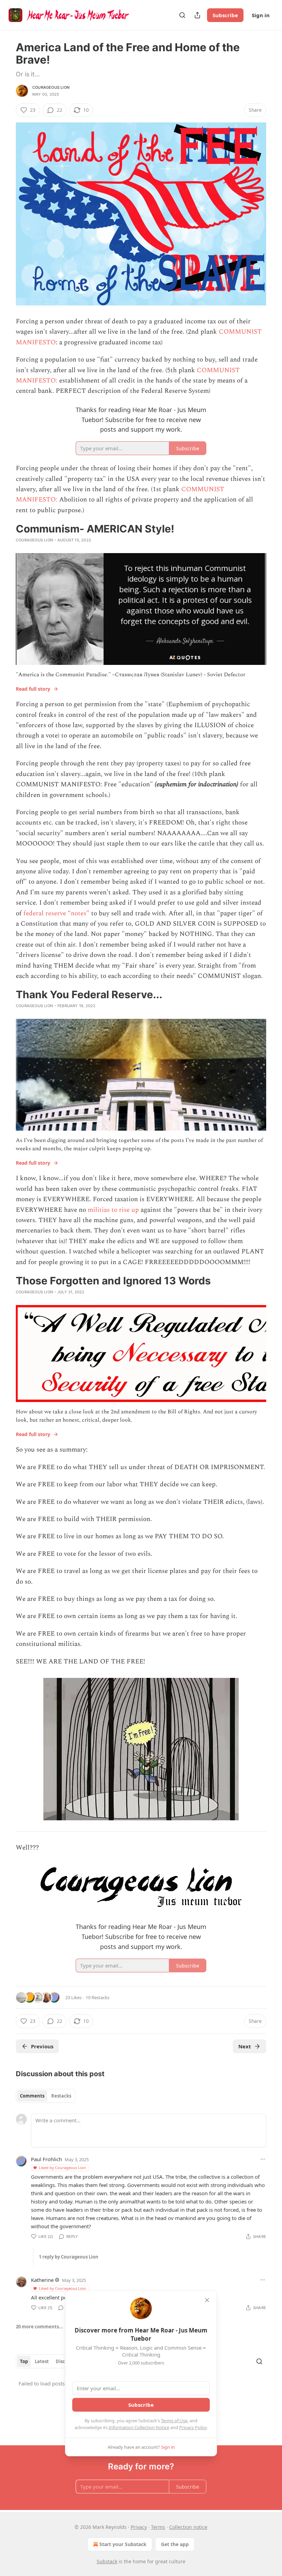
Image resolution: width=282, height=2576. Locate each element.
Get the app (175, 2544)
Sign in (261, 15)
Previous (42, 2046)
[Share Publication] (197, 15)
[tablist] (46, 2096)
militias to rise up (113, 1210)
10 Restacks (97, 1997)
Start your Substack (123, 2544)
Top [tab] (24, 2361)
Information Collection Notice (139, 2427)
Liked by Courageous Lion (62, 2168)
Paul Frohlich (46, 2159)
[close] (207, 2300)
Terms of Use (174, 2421)
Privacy (139, 2527)
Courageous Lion (51, 87)
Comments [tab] (32, 2096)
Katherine (42, 2280)
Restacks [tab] (61, 2096)
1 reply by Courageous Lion (69, 2257)
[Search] (182, 15)
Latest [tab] (42, 2361)
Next (245, 2046)
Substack (107, 2561)
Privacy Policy (193, 2427)
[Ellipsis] (263, 2159)
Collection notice (188, 2527)
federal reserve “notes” (56, 913)
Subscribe (225, 15)
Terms (158, 2527)
